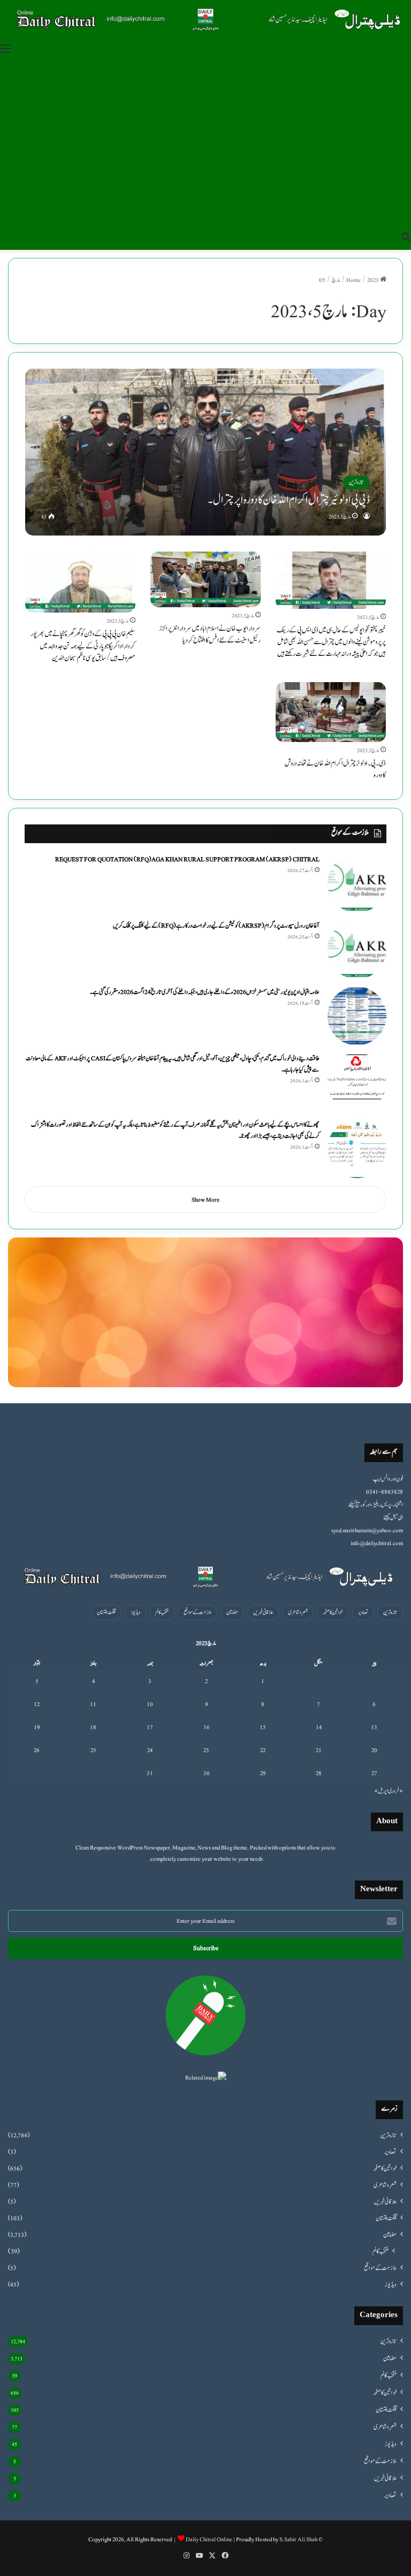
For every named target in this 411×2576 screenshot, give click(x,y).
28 (319, 1773)
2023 (373, 280)
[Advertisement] (205, 143)
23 (206, 1750)
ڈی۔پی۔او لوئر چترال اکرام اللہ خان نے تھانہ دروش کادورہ (335, 769)
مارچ (336, 280)
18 (93, 1727)
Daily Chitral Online (209, 2539)
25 (93, 1750)
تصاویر (363, 1612)
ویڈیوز (135, 1612)
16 (207, 1727)
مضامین (232, 1612)
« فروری (395, 1791)
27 (374, 1773)
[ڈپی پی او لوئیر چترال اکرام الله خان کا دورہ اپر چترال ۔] (206, 452)
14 (319, 1727)
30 (207, 1773)
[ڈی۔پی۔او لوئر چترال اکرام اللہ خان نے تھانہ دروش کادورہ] (331, 712)
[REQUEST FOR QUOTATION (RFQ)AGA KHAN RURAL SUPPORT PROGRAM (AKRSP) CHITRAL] (357, 883)
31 (150, 1773)
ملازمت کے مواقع (197, 1612)
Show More (205, 1200)
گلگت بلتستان (106, 1612)
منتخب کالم (162, 1612)
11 (93, 1704)
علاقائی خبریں (263, 1612)
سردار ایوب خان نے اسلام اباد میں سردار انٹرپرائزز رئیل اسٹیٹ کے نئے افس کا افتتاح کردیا (210, 635)
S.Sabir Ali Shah (298, 2539)
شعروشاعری (298, 1612)
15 (263, 1727)
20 (374, 1750)
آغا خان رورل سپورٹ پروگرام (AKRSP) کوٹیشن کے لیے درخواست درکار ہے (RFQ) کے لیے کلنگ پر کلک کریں (216, 926)
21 (319, 1750)
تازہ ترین (390, 1612)
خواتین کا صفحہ (333, 1612)
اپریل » (381, 1791)
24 (150, 1750)
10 (150, 1704)
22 (263, 1750)
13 (374, 1727)
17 (150, 1727)
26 (37, 1750)
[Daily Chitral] (205, 19)
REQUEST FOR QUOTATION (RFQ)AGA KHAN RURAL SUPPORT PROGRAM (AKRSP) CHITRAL (187, 859)
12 (37, 1704)
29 (263, 1773)
